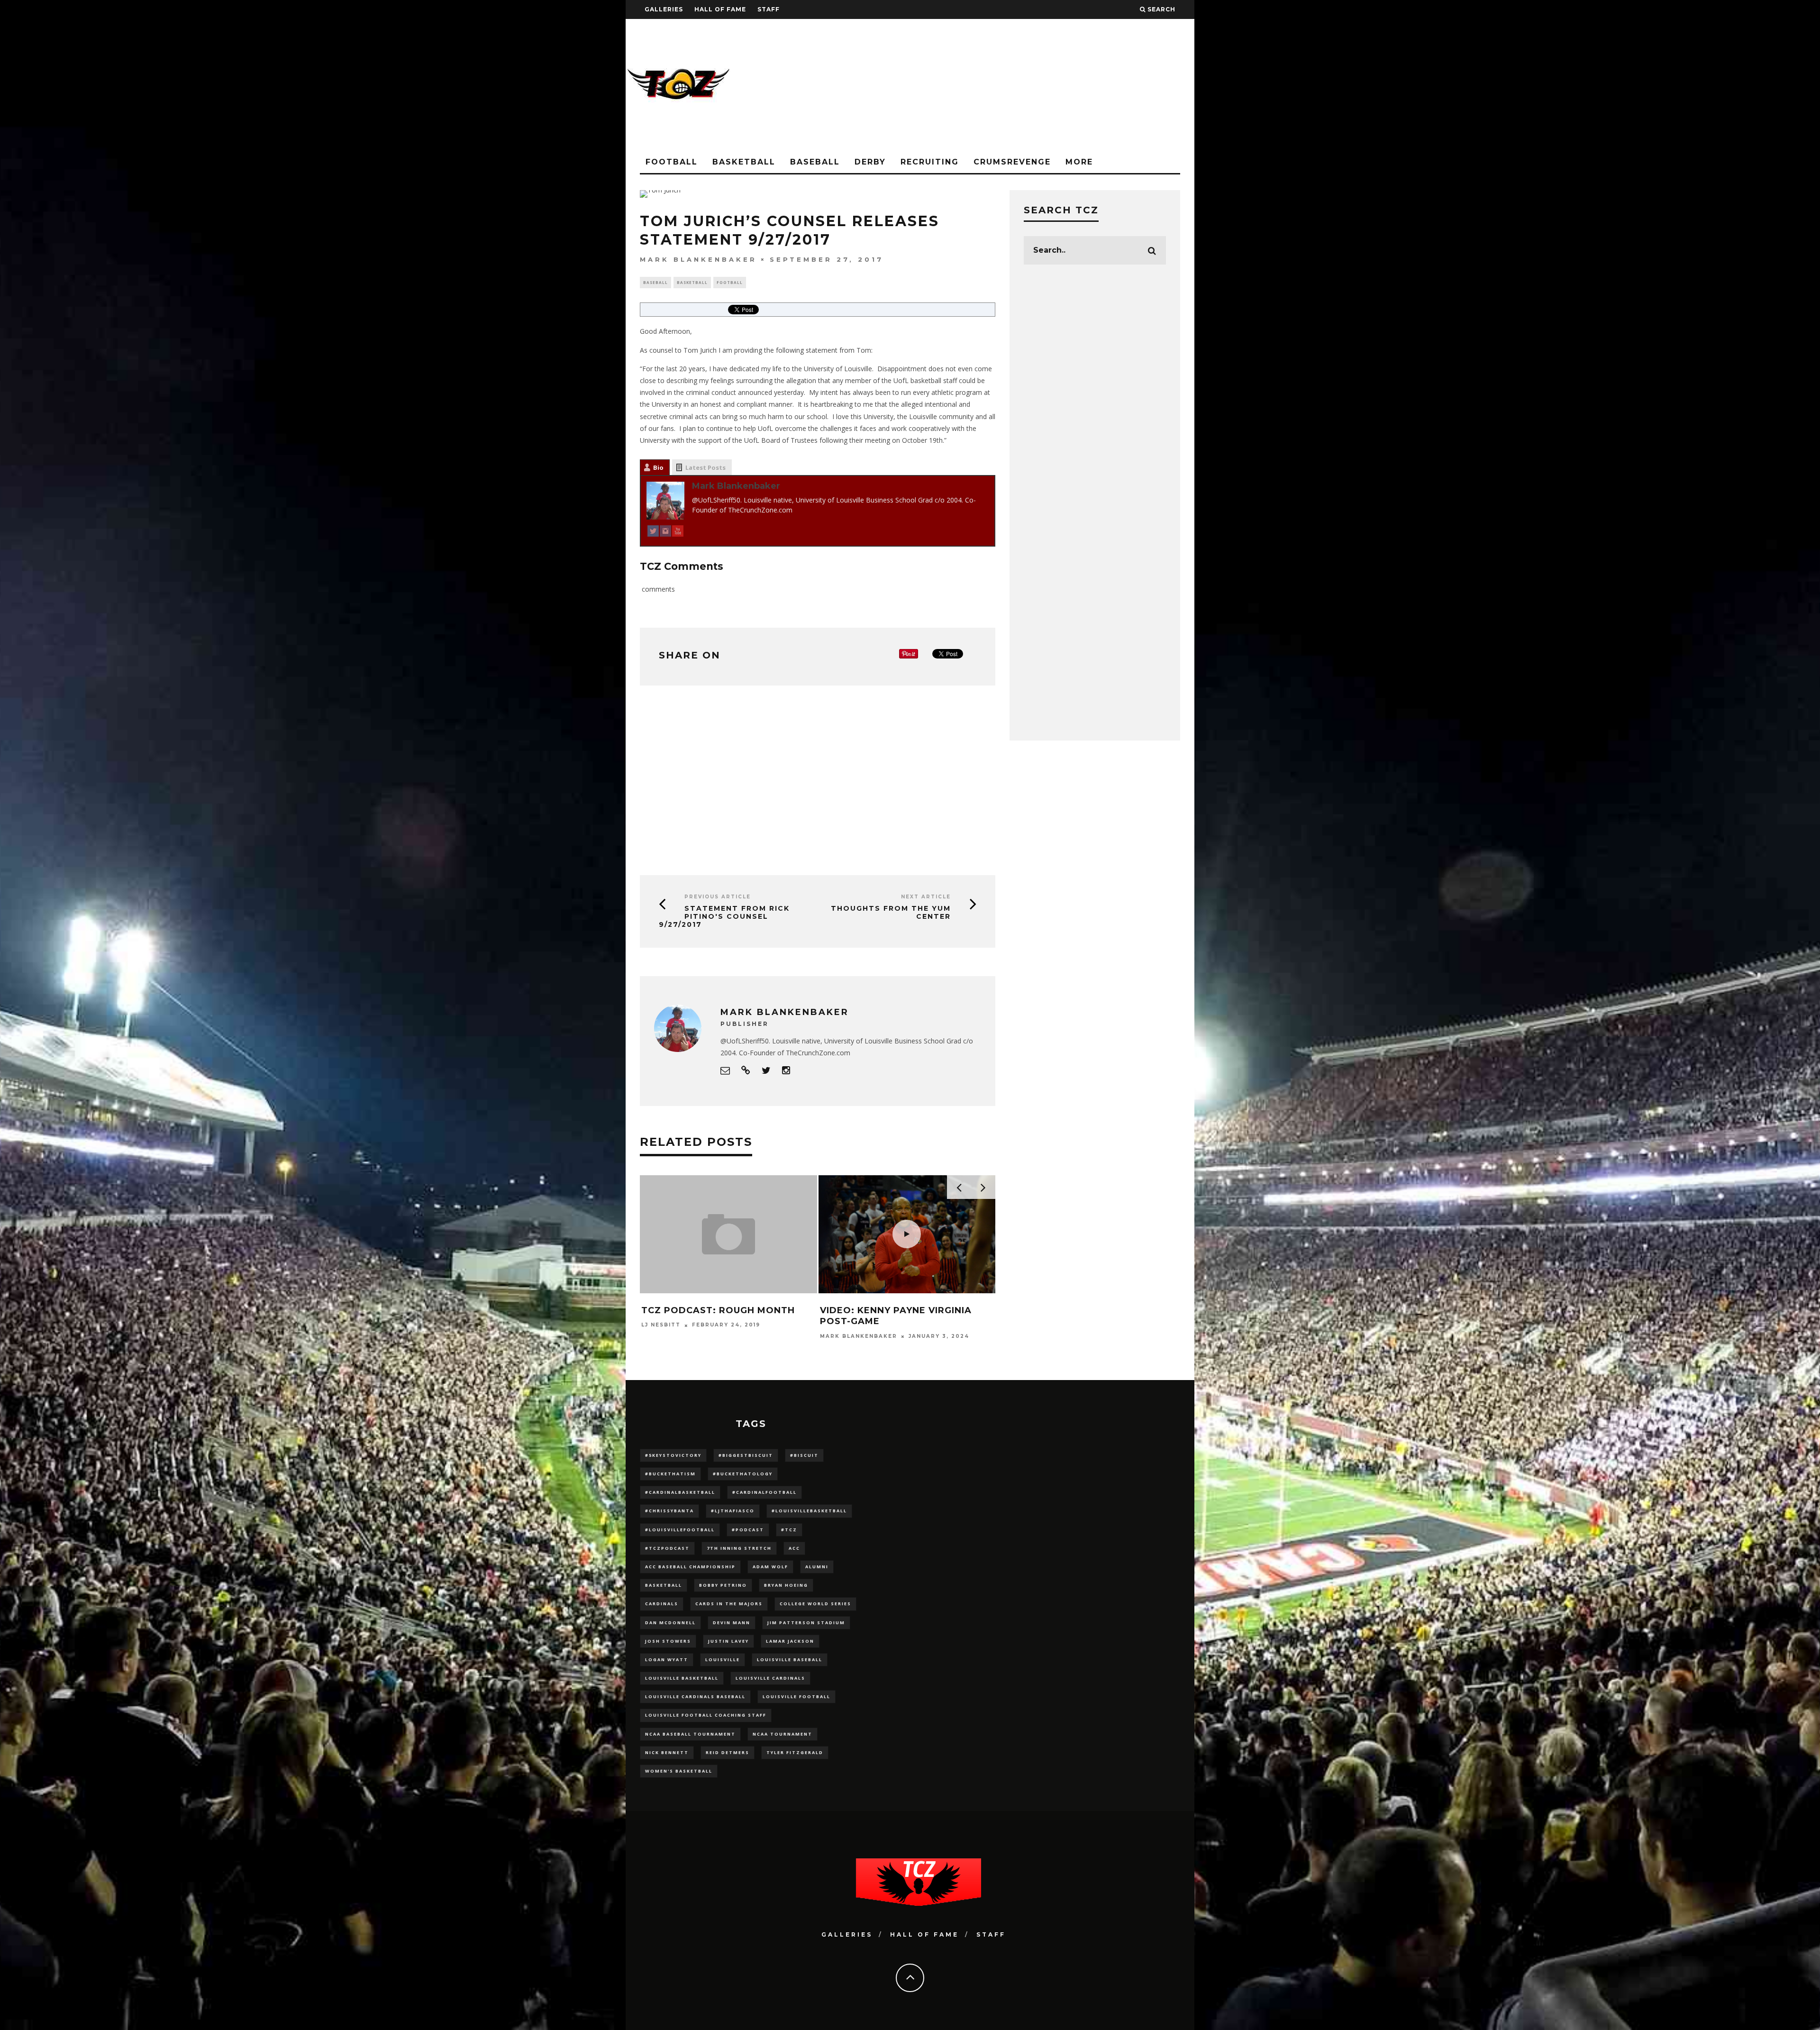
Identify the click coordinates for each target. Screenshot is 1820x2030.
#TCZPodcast (667, 1548)
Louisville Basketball (682, 1678)
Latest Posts (705, 467)
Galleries (664, 9)
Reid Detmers (728, 1752)
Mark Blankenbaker (698, 259)
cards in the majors (729, 1604)
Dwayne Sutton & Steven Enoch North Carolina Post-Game (722, 1321)
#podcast (748, 1530)
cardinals (662, 1604)
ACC (794, 1548)
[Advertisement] (1022, 85)
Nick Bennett (667, 1752)
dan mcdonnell (670, 1623)
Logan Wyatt (667, 1660)
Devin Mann (732, 1623)
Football (672, 162)
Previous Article (718, 897)
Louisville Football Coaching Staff (706, 1715)
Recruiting (930, 162)
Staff (769, 9)
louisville (723, 1660)
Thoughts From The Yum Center (891, 912)
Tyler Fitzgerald (795, 1752)
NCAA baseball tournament (690, 1734)
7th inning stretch (739, 1548)
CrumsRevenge (1012, 162)
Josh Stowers (668, 1641)
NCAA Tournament (783, 1734)
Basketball (744, 162)
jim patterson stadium (806, 1623)
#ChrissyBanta (669, 1511)
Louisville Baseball (790, 1660)
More (1079, 162)
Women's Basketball (679, 1771)
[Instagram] (665, 533)
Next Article (926, 897)
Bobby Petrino (723, 1585)
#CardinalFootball (764, 1492)
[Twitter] (653, 533)
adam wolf (770, 1567)
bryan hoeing (786, 1585)
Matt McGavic (847, 1336)
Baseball (815, 162)
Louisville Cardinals (770, 1678)
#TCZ (789, 1530)
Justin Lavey (728, 1641)
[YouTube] (678, 533)
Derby (870, 162)
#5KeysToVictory (673, 1455)
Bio (658, 467)
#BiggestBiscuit (746, 1455)
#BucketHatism (670, 1474)
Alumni (817, 1567)
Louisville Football (796, 1696)
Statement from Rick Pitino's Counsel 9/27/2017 (724, 916)
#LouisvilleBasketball (809, 1511)
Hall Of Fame (720, 9)
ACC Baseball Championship (690, 1567)
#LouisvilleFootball (680, 1530)
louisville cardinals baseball (695, 1696)
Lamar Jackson (790, 1641)
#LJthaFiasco (733, 1511)
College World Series (815, 1604)
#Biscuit (804, 1455)
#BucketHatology (743, 1474)
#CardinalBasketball (680, 1492)
